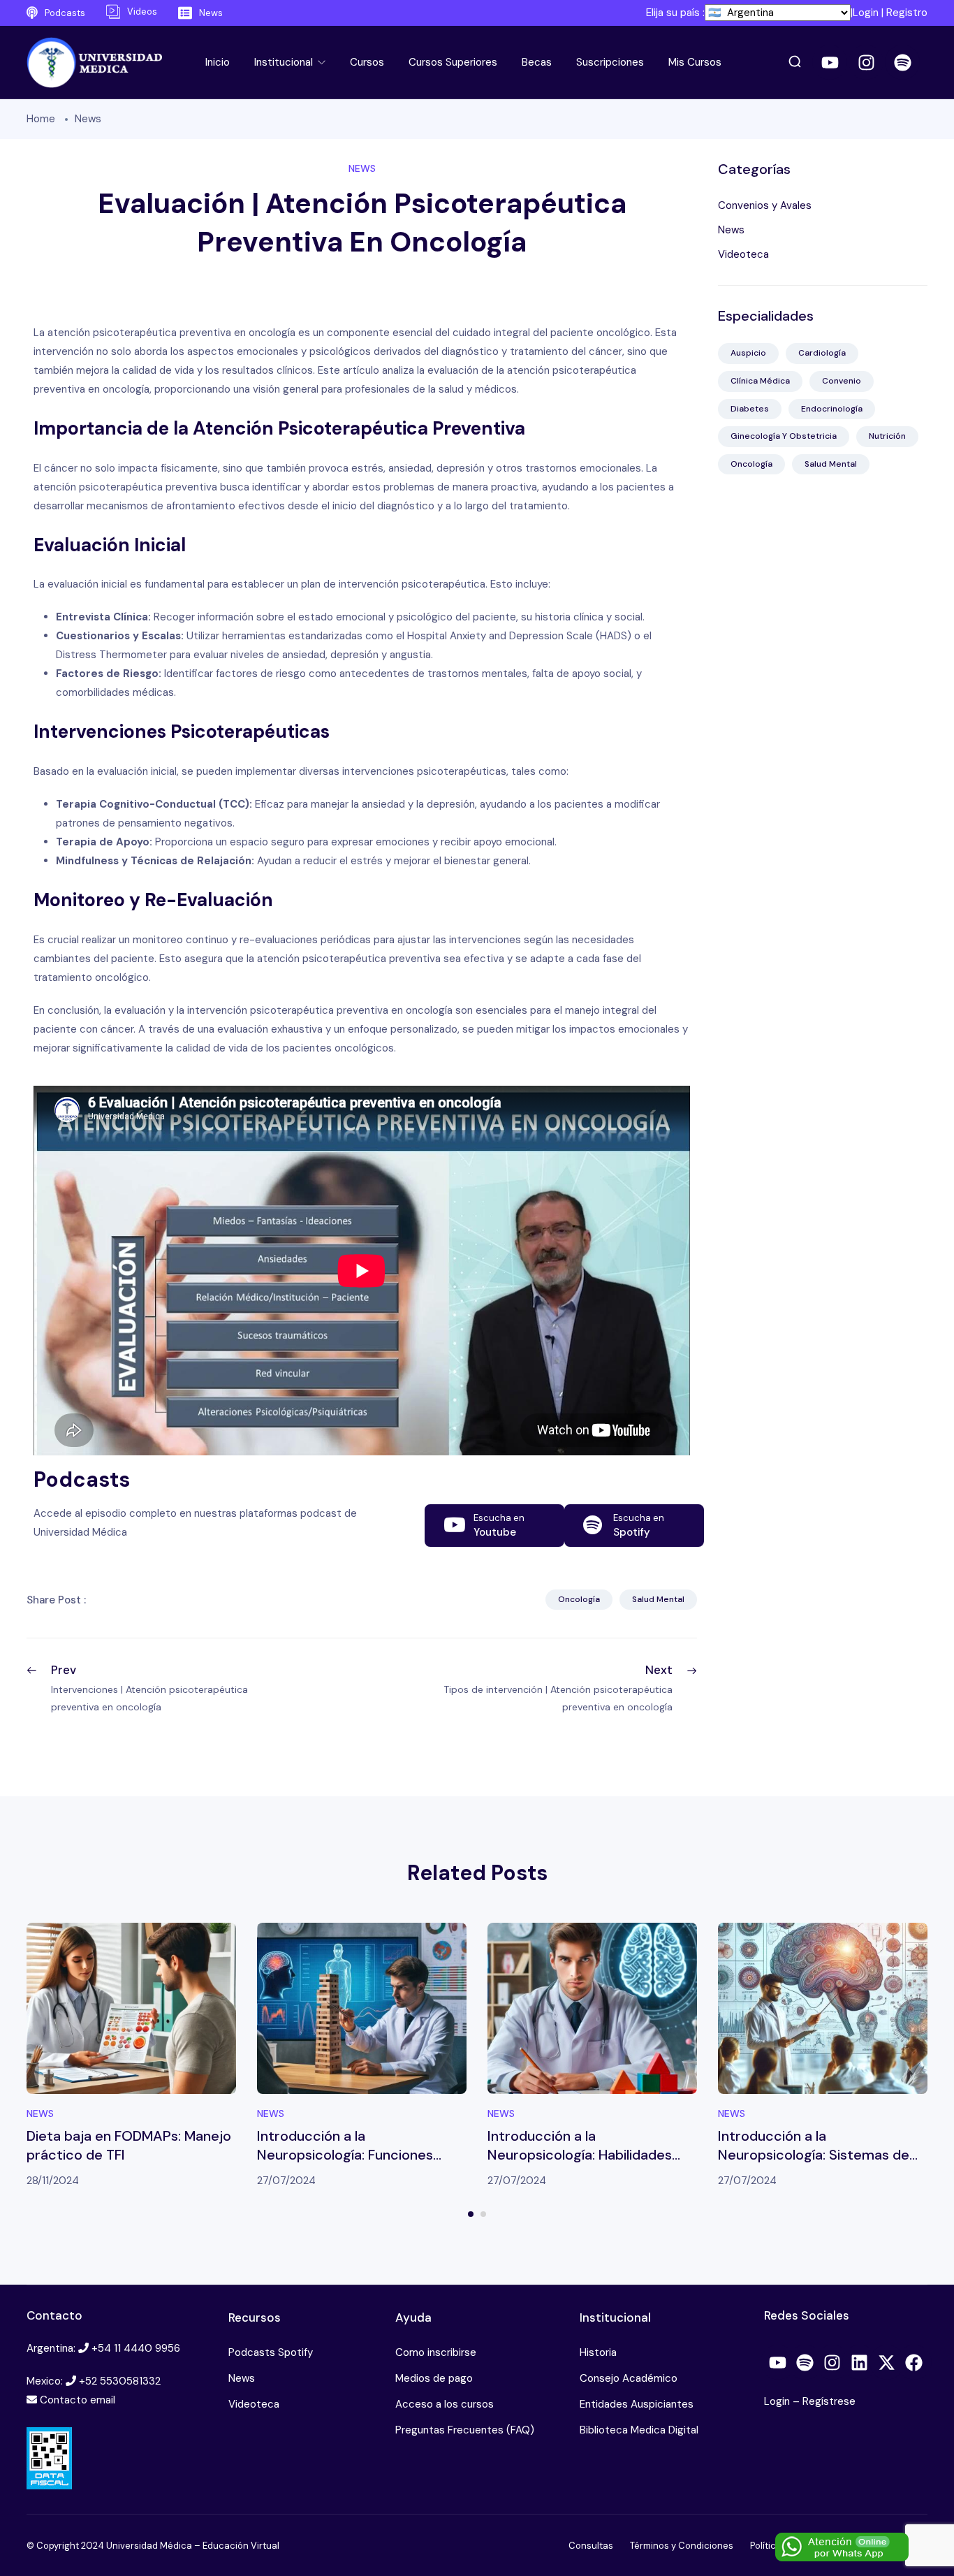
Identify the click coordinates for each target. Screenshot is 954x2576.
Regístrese (829, 2401)
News (88, 119)
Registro (907, 13)
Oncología (579, 1599)
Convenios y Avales (765, 205)
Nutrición (887, 436)
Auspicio (748, 353)
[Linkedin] (860, 2362)
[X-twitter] (887, 2362)
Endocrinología (832, 409)
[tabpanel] (131, 2057)
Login (866, 13)
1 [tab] (471, 2214)
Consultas (591, 2546)
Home (41, 119)
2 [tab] (483, 2214)
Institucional (285, 62)
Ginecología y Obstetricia (784, 436)
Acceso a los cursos (445, 2404)
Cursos (367, 62)
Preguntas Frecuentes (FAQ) (465, 2430)
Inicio (218, 62)
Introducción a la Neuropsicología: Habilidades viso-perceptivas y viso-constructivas (580, 2164)
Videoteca (743, 254)
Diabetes (750, 409)
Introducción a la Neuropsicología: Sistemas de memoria (814, 2155)
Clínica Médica (760, 381)
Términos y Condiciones (682, 2546)
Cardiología (822, 353)
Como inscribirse (436, 2352)
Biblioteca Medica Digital (639, 2430)
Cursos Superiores (453, 62)
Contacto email (78, 2400)
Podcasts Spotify (271, 2352)
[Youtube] (830, 62)
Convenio (842, 381)
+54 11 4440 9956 (136, 2348)
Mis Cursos (695, 62)
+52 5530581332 (120, 2381)
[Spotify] (902, 62)
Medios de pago (434, 2378)
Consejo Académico (629, 2378)
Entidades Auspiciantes (637, 2404)
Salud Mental (658, 1599)
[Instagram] (866, 62)
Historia (598, 2352)
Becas (537, 62)
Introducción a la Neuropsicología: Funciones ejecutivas (345, 2155)
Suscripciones (610, 62)
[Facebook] (914, 2362)
